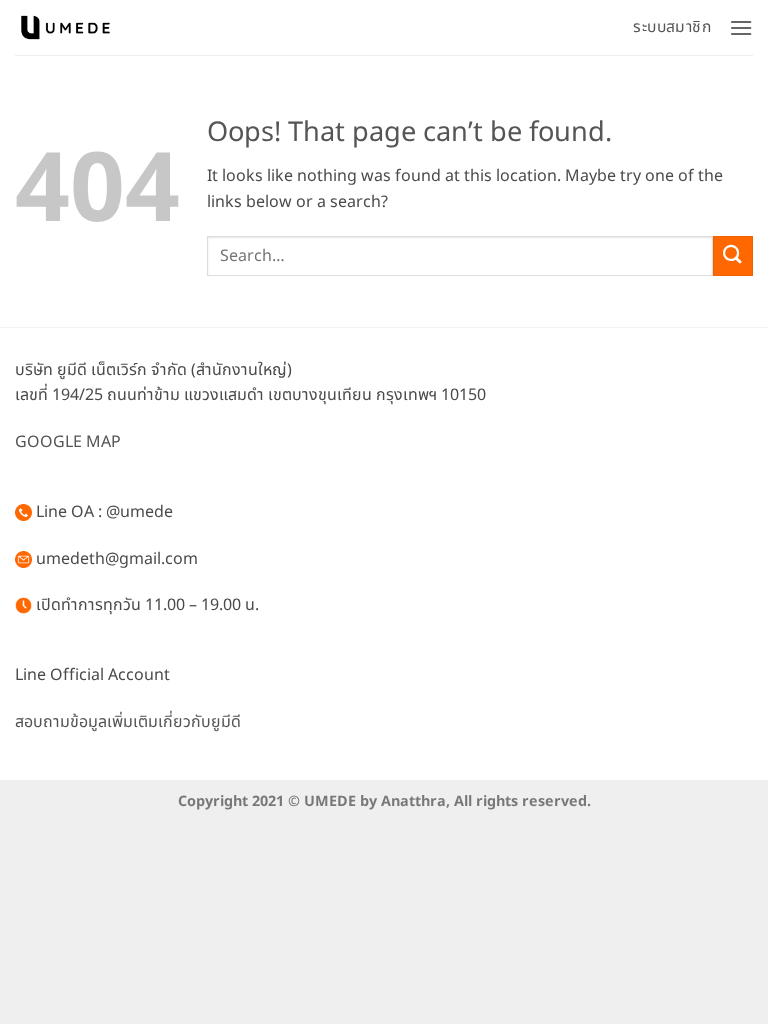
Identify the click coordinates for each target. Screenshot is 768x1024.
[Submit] (733, 255)
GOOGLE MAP (68, 442)
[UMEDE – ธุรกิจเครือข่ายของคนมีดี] (65, 27)
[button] (741, 27)
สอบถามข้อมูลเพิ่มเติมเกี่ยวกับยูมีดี (128, 722)
